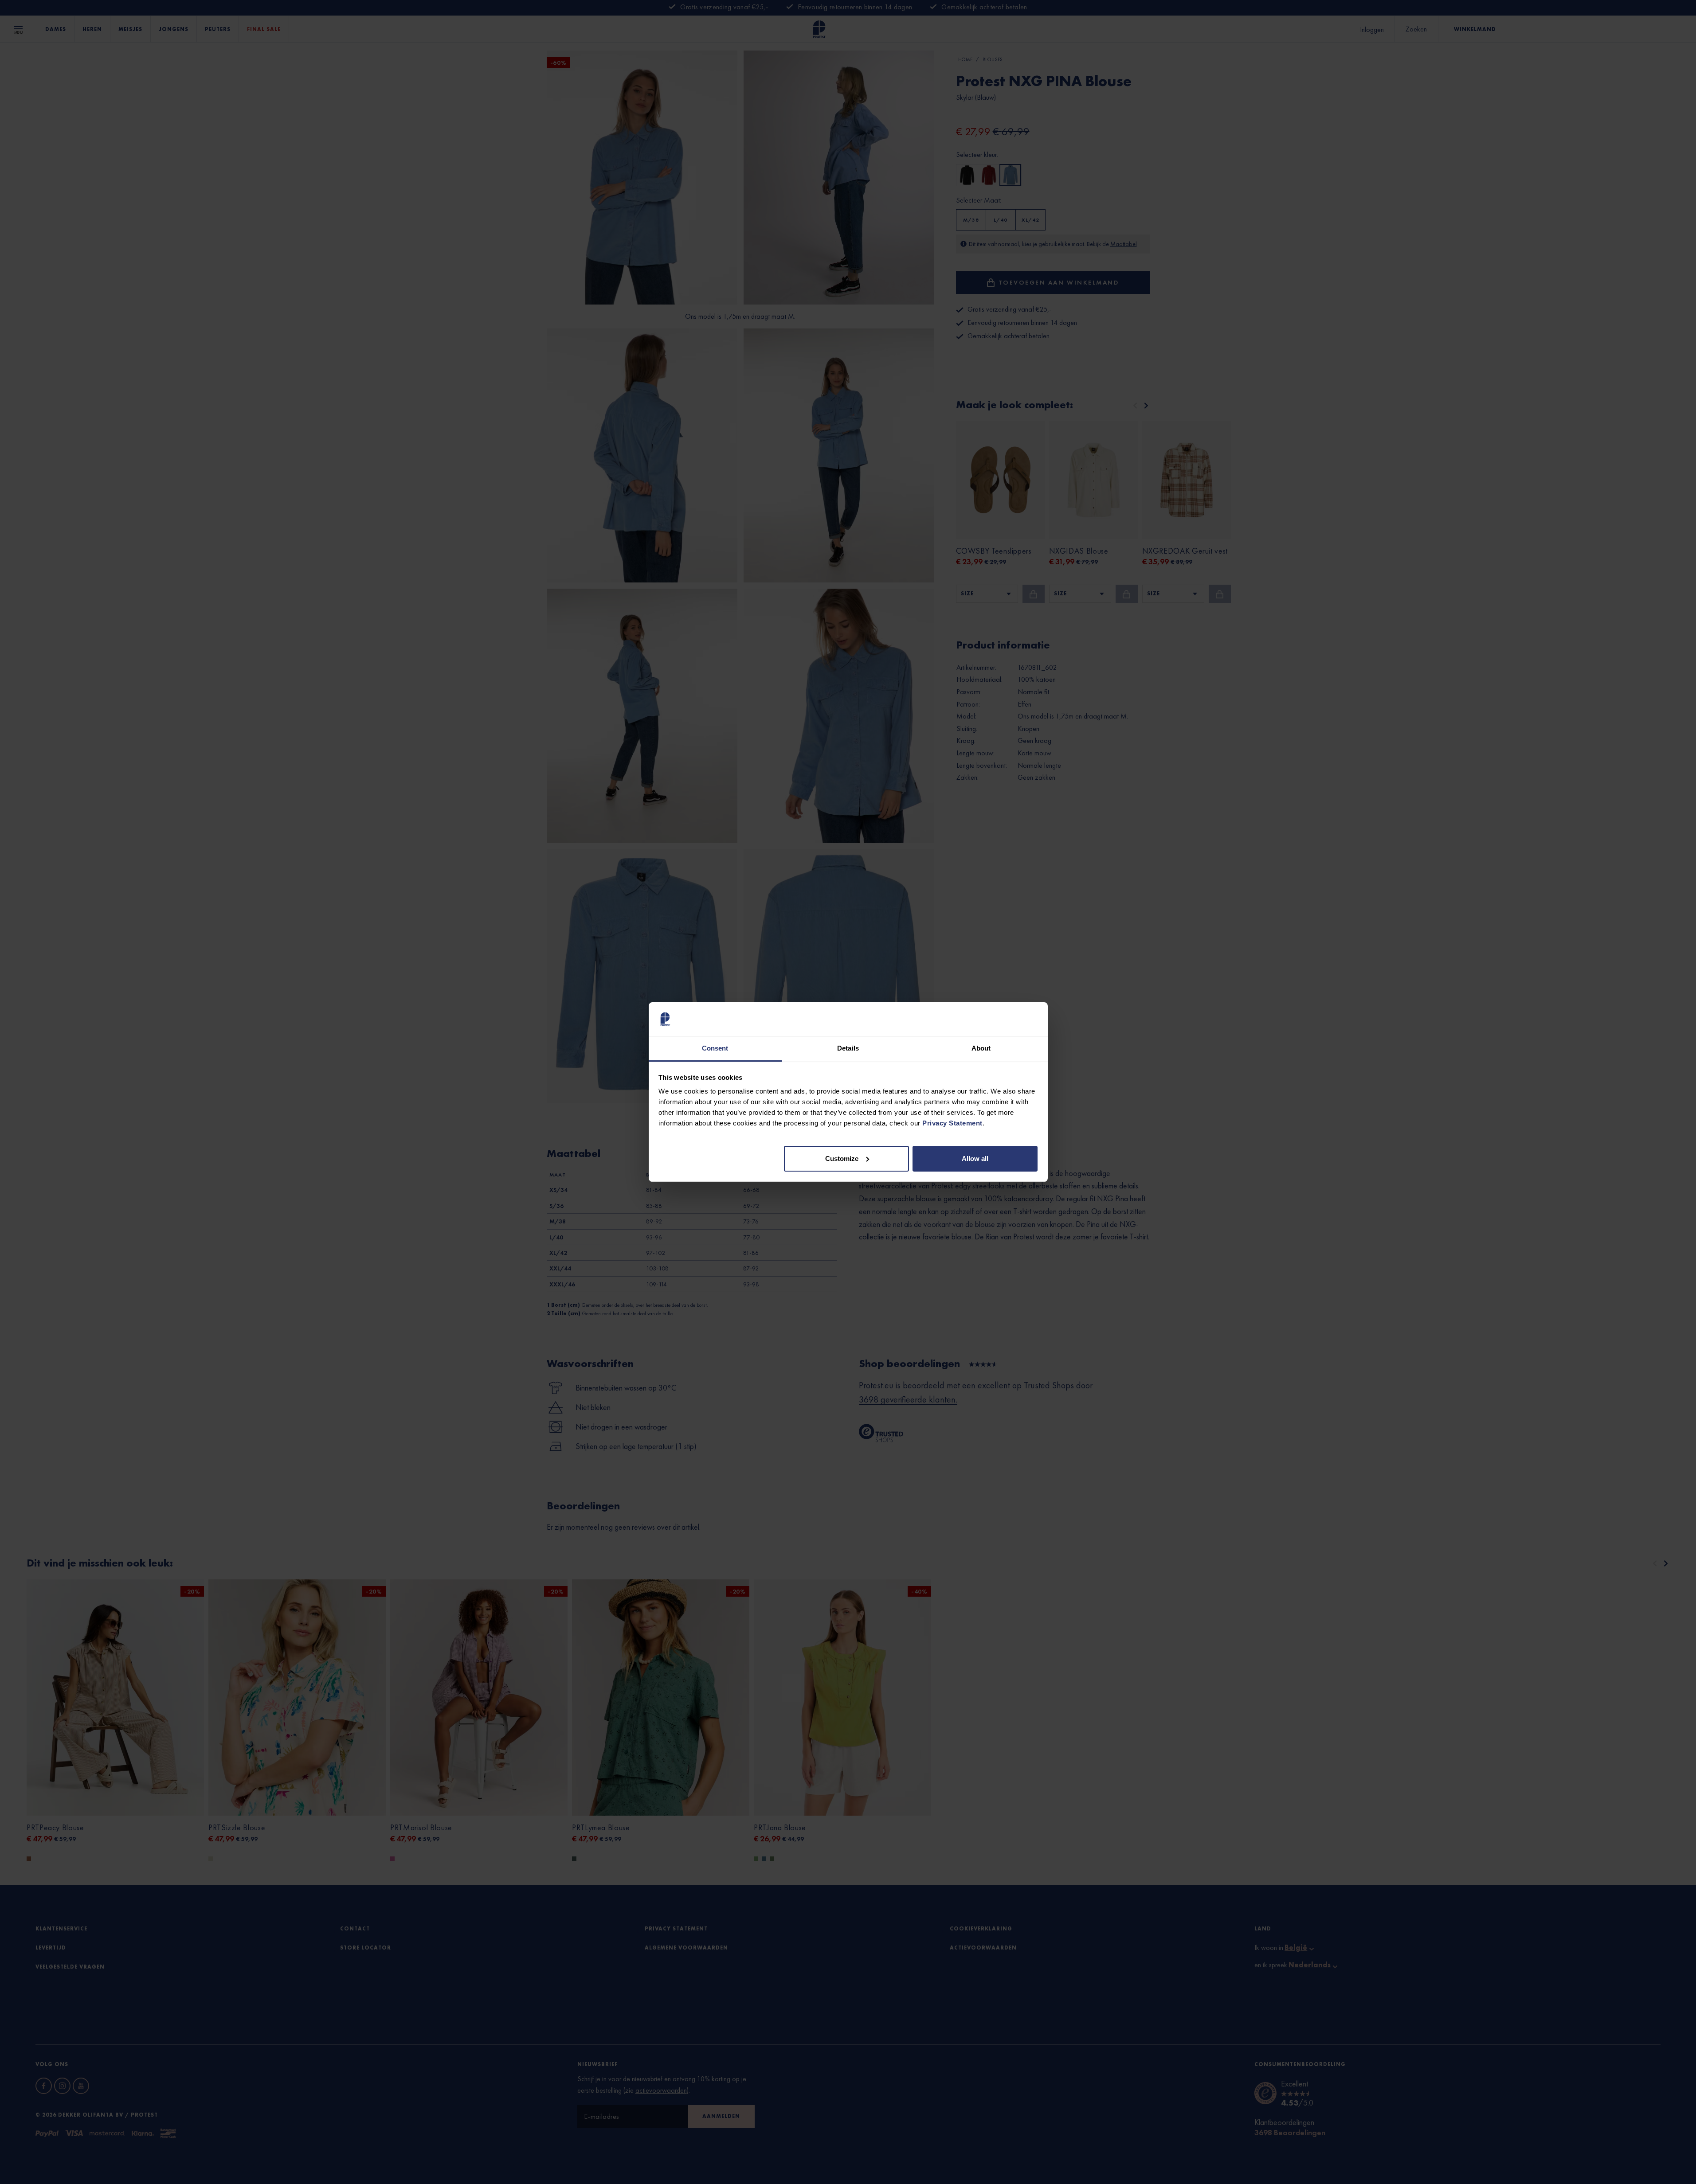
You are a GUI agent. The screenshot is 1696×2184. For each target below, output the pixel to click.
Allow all (975, 1158)
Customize (842, 1158)
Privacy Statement (952, 1123)
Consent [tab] (715, 1048)
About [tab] (981, 1048)
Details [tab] (848, 1048)
